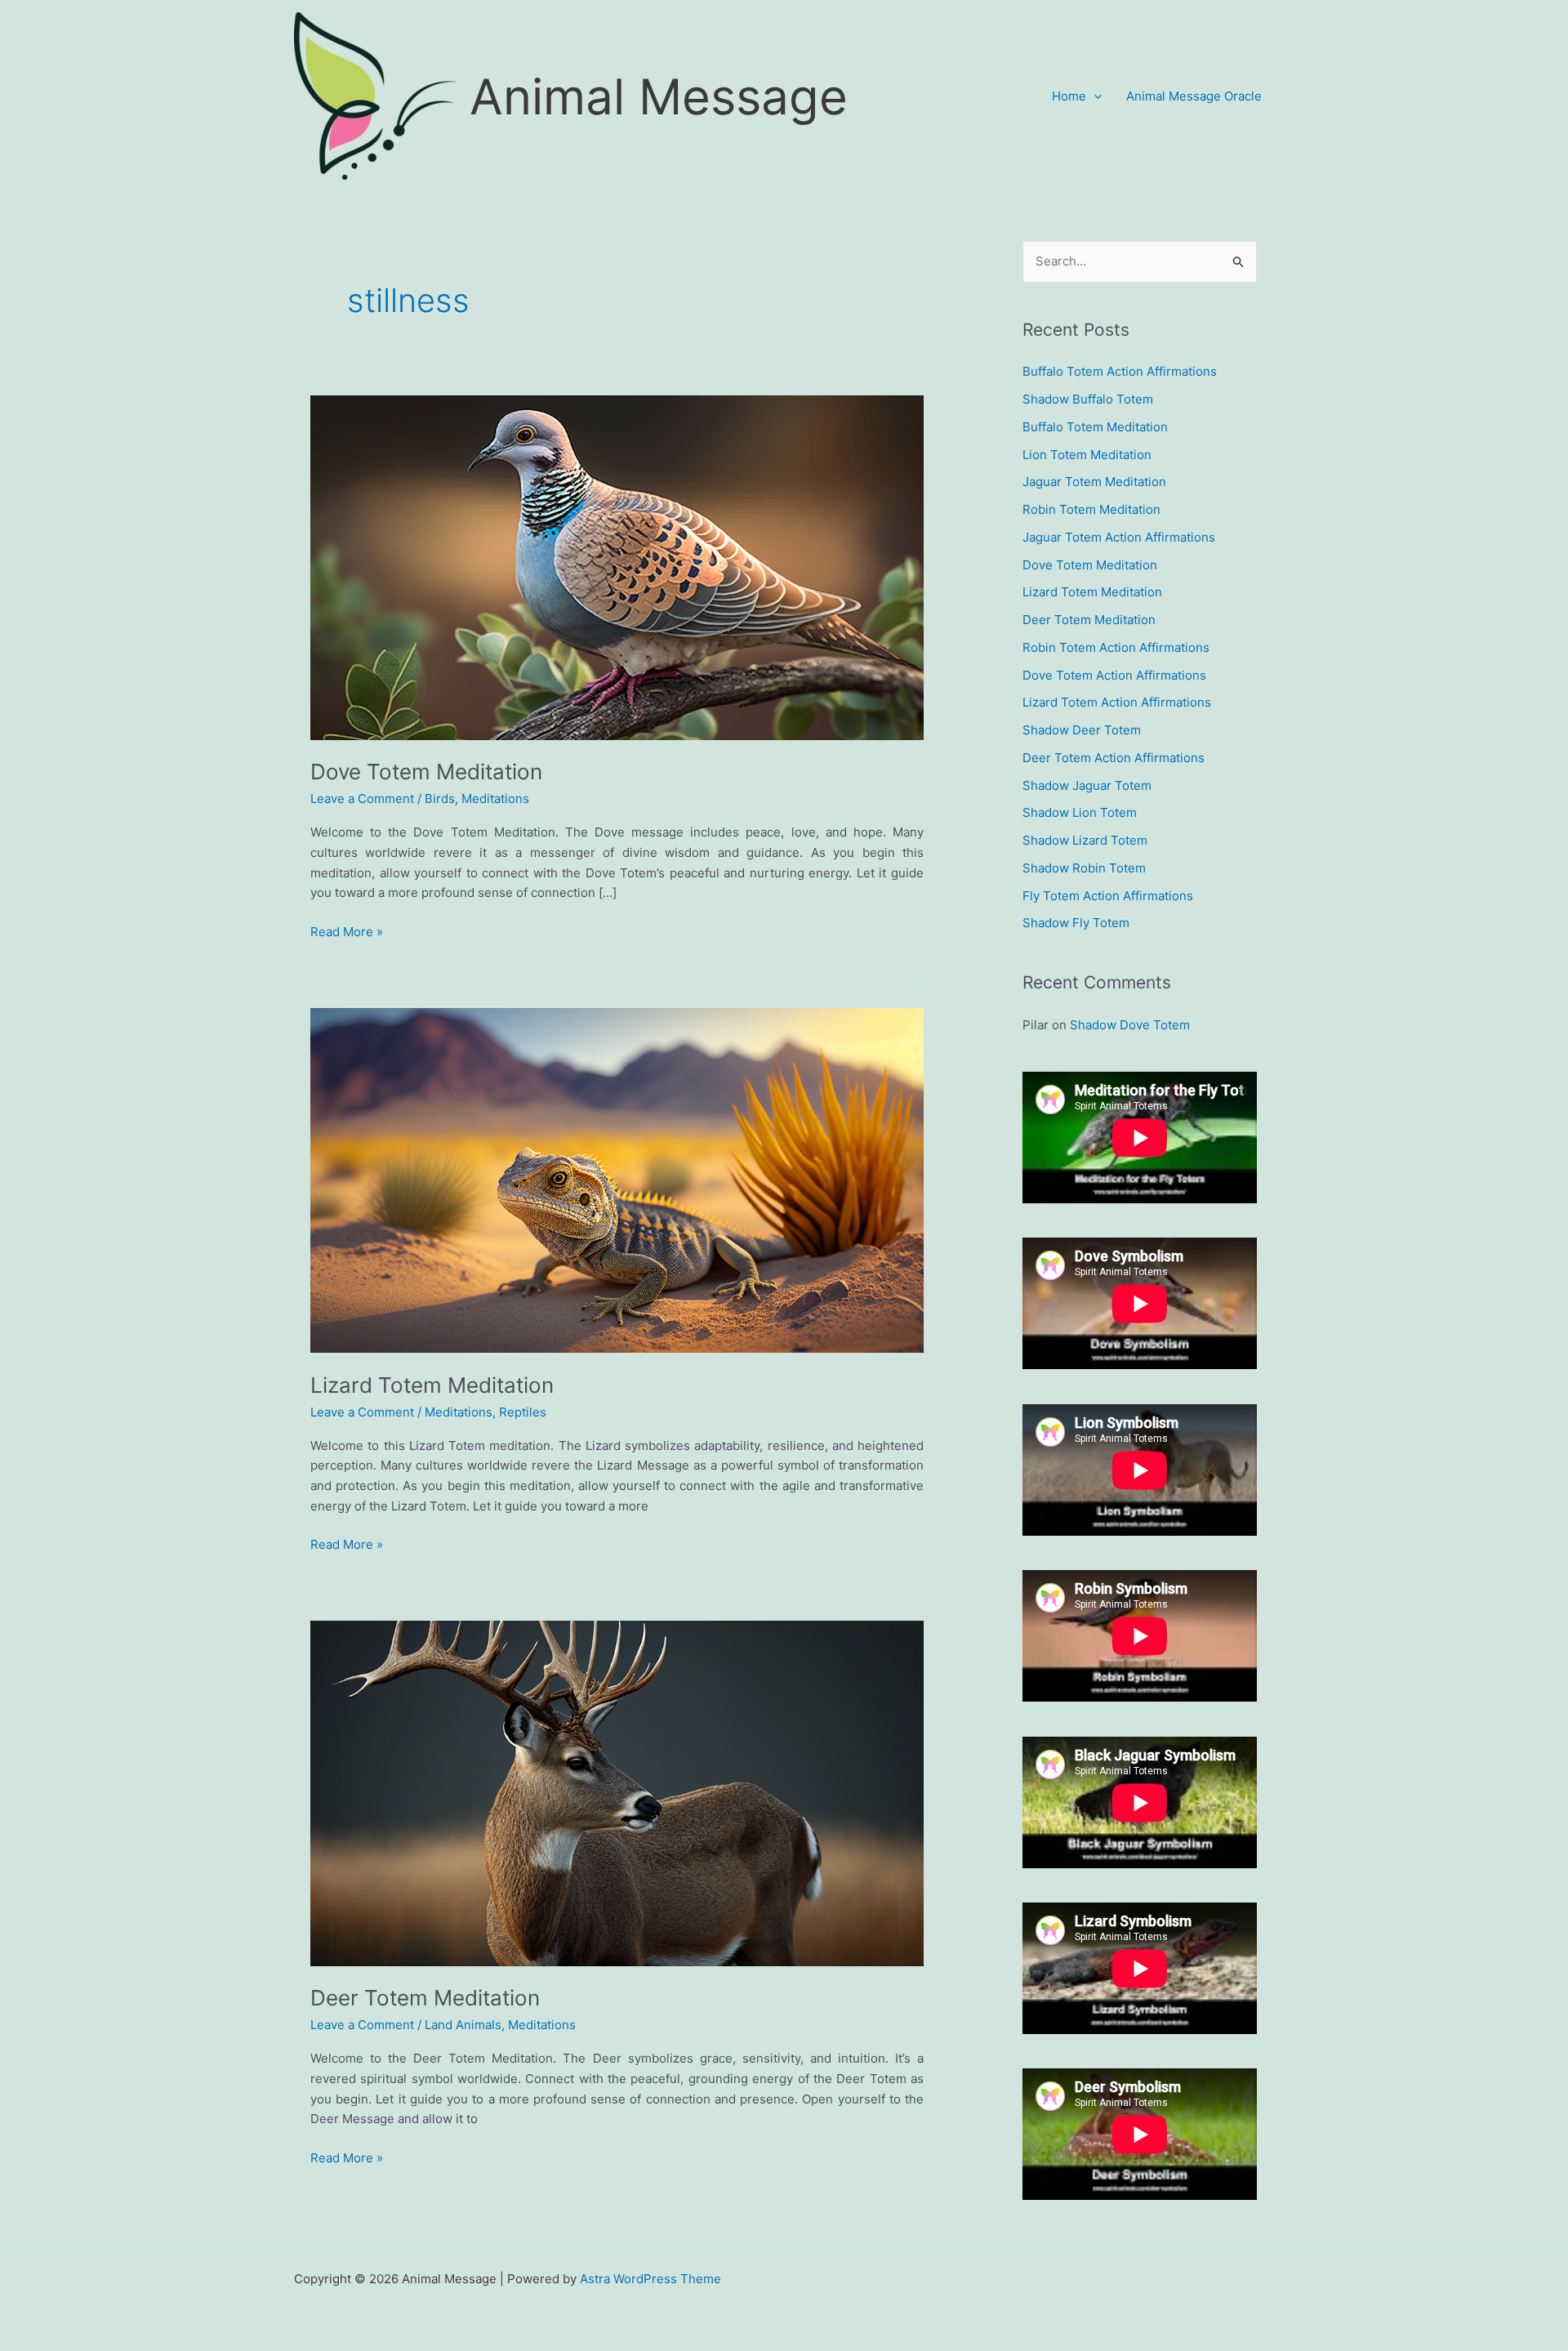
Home (1069, 96)
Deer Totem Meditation (425, 1998)
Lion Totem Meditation (1087, 455)
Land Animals (463, 2025)
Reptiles (523, 1412)
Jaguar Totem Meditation (1094, 482)
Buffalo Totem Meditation (1095, 427)
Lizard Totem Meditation (432, 1385)
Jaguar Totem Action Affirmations (1119, 537)
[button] (1094, 96)
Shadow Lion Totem (1080, 812)
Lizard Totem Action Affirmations (1117, 702)
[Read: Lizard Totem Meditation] (617, 1179)
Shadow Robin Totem (1084, 868)
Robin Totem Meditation (1091, 509)
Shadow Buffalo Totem (1088, 399)
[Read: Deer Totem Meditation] (617, 1793)
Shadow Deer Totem (1082, 730)
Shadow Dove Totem (1130, 1025)
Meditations (495, 799)
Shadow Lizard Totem (1085, 840)
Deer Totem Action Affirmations (1114, 758)
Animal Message (659, 96)
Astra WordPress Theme (650, 2279)
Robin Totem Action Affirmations (1116, 647)
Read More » (347, 933)
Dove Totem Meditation (426, 772)
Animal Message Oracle (1194, 96)
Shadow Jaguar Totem (1087, 785)
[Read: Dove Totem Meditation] (617, 567)
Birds (440, 799)
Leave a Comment (362, 799)
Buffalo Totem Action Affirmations (1120, 371)
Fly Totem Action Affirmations (1108, 896)
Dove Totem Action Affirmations (1114, 675)
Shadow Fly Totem (1076, 923)
